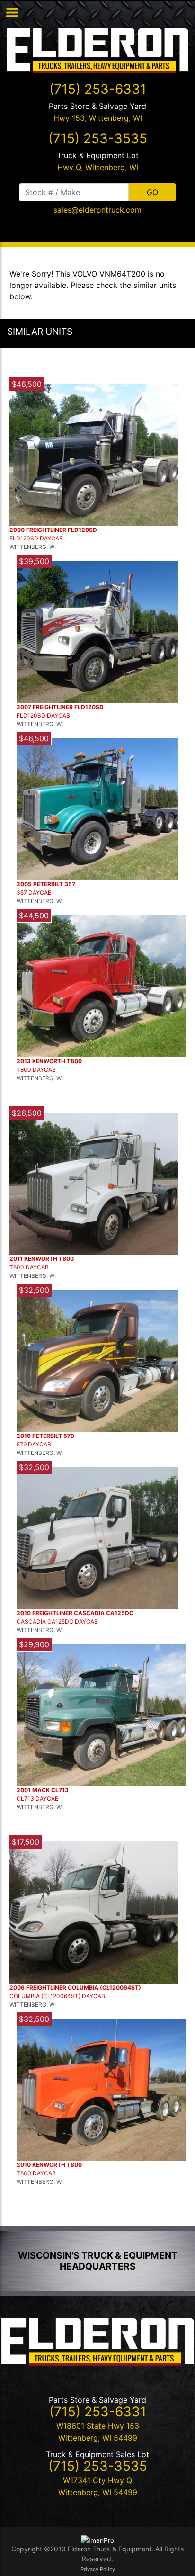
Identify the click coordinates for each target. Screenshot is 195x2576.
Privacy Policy (98, 2569)
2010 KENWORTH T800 (49, 2165)
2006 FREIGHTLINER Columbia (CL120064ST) (75, 1988)
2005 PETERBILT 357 (46, 884)
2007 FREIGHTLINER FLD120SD (60, 707)
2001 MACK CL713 (43, 1790)
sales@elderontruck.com (97, 210)
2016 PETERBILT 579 (45, 1436)
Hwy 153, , (98, 118)
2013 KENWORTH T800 (49, 1061)
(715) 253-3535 (98, 138)
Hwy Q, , (98, 167)
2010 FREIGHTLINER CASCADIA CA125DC (75, 1613)
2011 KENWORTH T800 (42, 1259)
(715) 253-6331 (98, 89)
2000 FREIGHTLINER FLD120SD (53, 530)
